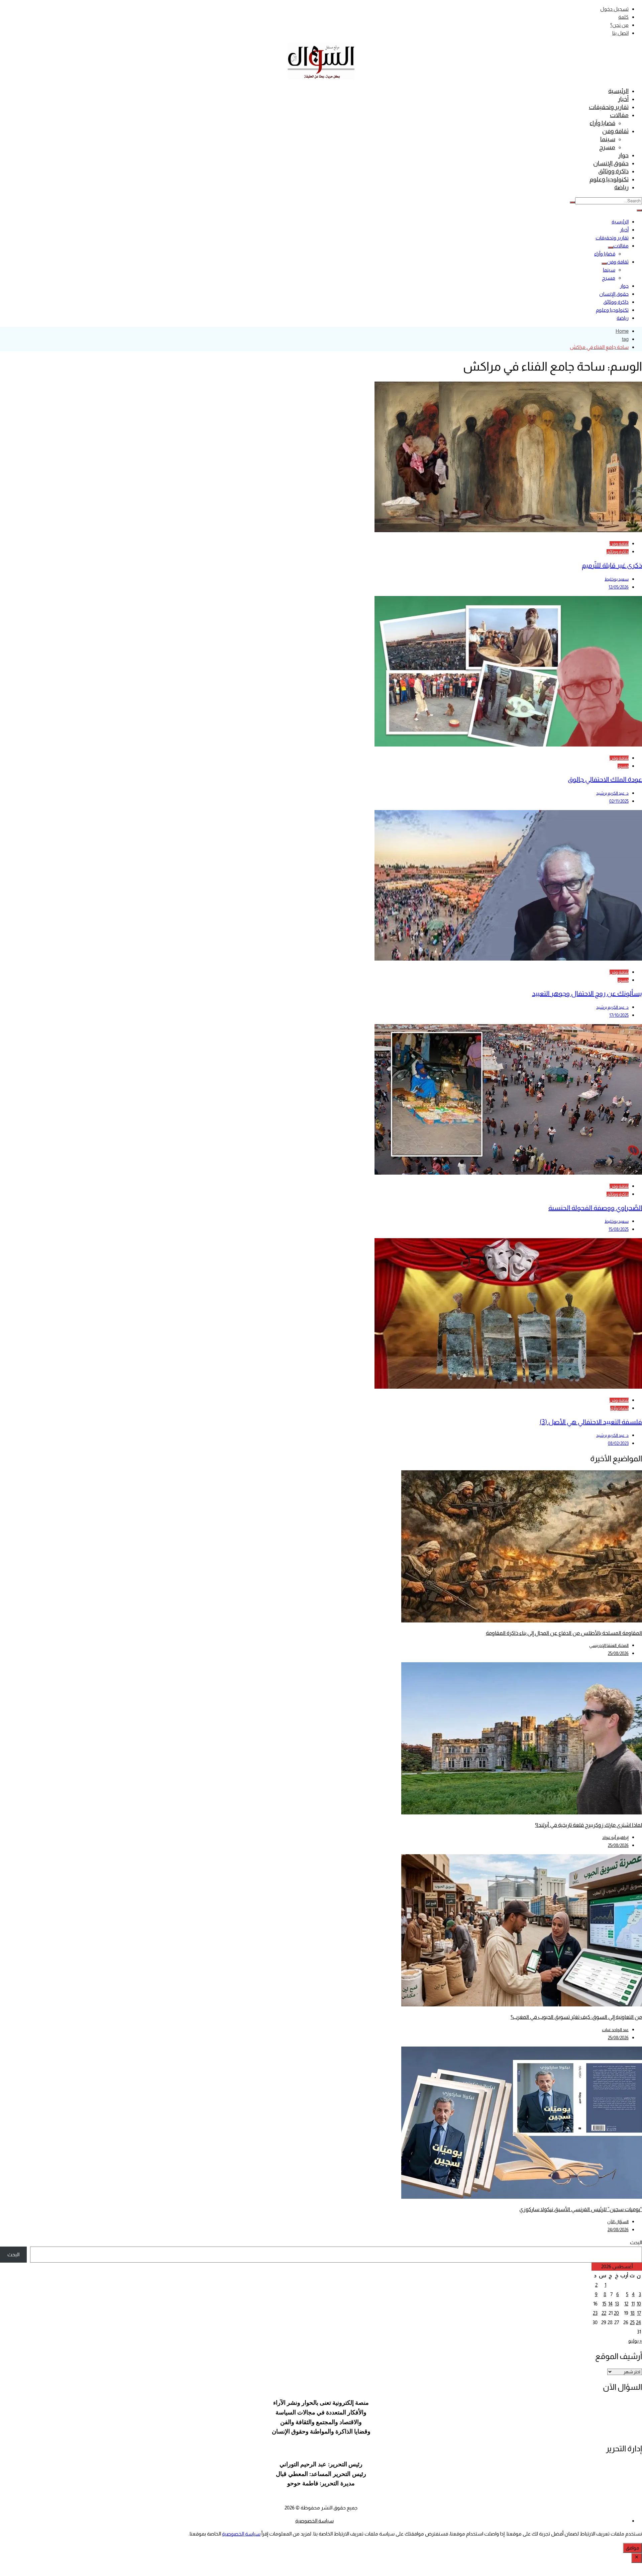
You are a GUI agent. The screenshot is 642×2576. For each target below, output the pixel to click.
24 (638, 2322)
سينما (608, 139)
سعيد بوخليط (617, 579)
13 (617, 2304)
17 (639, 2313)
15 (604, 2304)
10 (639, 2304)
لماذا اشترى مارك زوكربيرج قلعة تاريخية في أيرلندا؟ (588, 1825)
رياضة (621, 187)
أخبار (623, 99)
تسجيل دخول (614, 9)
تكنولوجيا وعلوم (609, 179)
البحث (636, 2242)
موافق (632, 2548)
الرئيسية (618, 91)
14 (610, 2304)
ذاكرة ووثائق (613, 171)
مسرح (607, 147)
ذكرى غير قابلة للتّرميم (612, 565)
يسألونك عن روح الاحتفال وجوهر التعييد (587, 993)
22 (604, 2313)
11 (633, 2304)
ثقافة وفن (615, 131)
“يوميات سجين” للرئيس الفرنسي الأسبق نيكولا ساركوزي (581, 2209)
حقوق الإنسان (611, 163)
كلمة (623, 17)
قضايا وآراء (602, 123)
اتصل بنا (620, 33)
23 (595, 2313)
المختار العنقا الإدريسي (609, 1645)
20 (616, 2313)
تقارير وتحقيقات (609, 107)
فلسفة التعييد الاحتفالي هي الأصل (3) (591, 1422)
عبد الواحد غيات (615, 2030)
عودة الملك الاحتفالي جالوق (605, 779)
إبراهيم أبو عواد (615, 1837)
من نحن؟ (619, 25)
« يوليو (635, 2341)
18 (632, 2313)
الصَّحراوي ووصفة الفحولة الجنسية (595, 1208)
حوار (623, 155)
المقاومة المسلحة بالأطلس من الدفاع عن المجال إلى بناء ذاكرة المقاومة (564, 1633)
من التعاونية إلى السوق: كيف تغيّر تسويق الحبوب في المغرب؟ (576, 2017)
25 (632, 2322)
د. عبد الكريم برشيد (612, 793)
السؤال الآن (618, 2222)
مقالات (619, 115)
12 (626, 2304)
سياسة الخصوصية (314, 2521)
